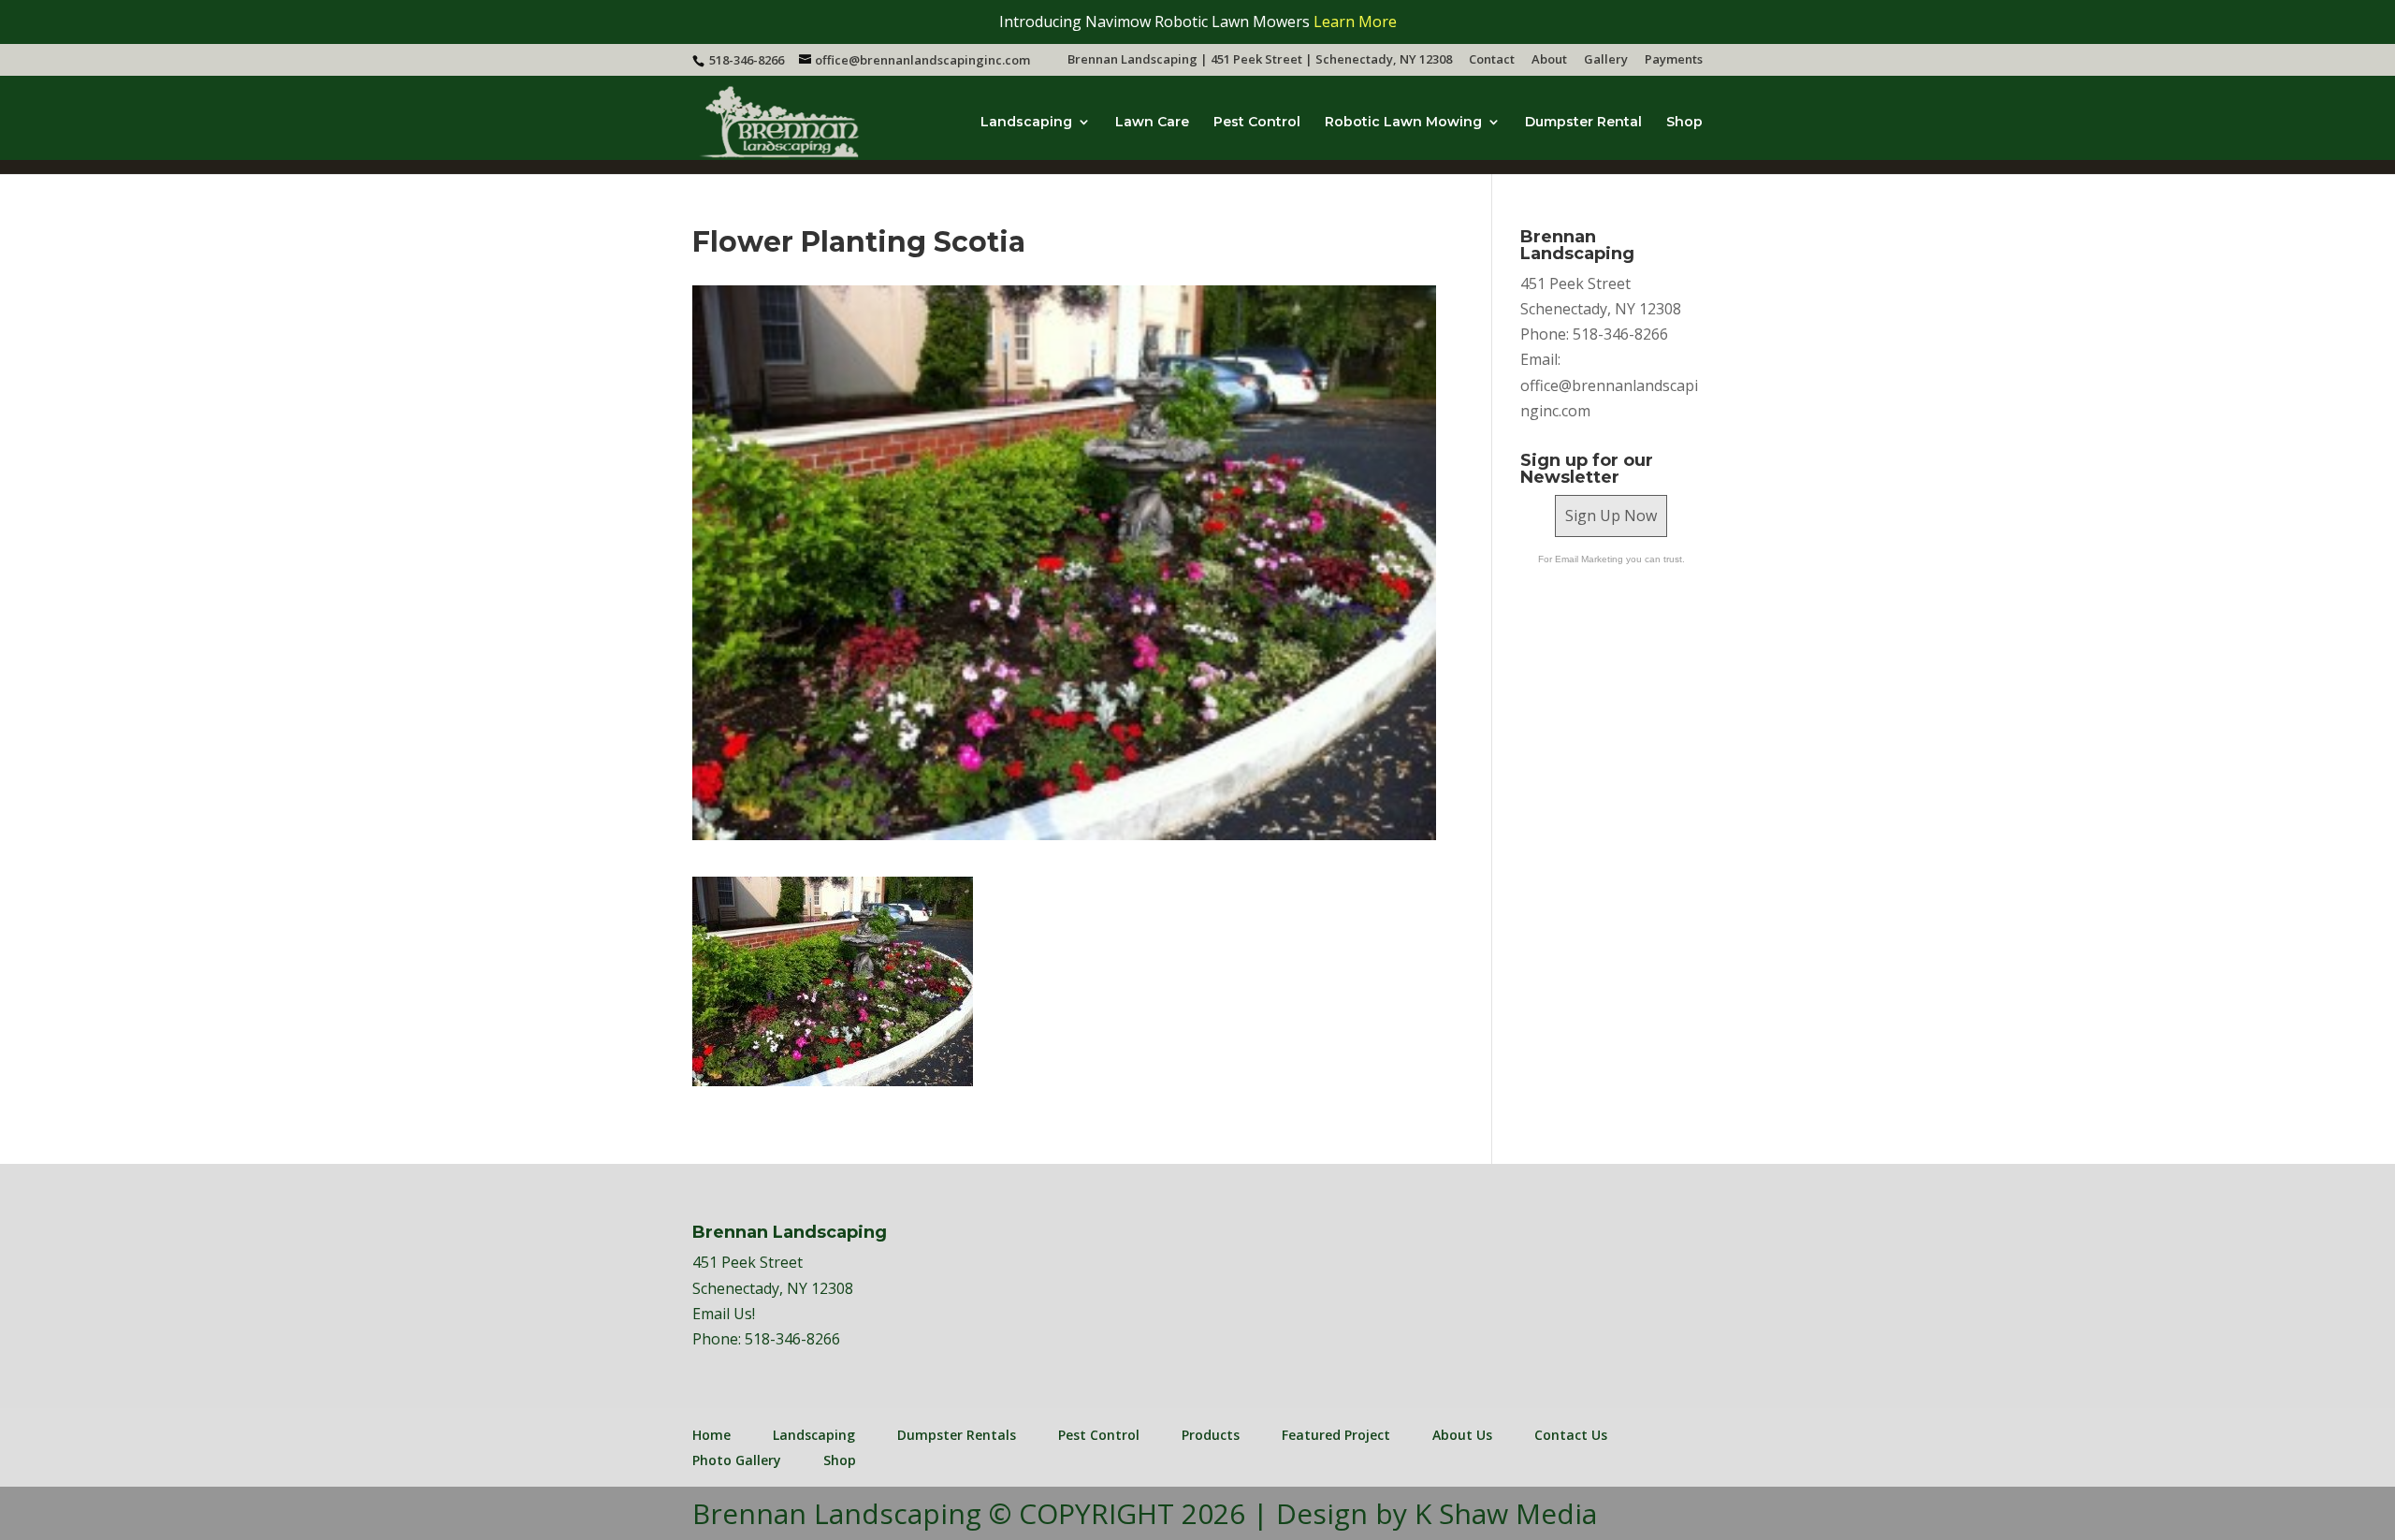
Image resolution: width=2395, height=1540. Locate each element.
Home (711, 1435)
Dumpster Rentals (957, 1435)
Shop (1684, 123)
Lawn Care (1152, 123)
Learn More (1355, 22)
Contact (1492, 60)
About (1549, 60)
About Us (1462, 1435)
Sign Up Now (1611, 516)
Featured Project (1336, 1435)
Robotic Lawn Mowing (1403, 123)
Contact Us (1571, 1435)
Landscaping (1026, 123)
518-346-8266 (792, 1339)
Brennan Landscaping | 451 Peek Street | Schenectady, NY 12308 (1260, 60)
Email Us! (724, 1314)
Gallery (1606, 60)
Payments (1674, 60)
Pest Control (1257, 123)
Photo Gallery (737, 1460)
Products (1211, 1435)
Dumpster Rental (1583, 123)
